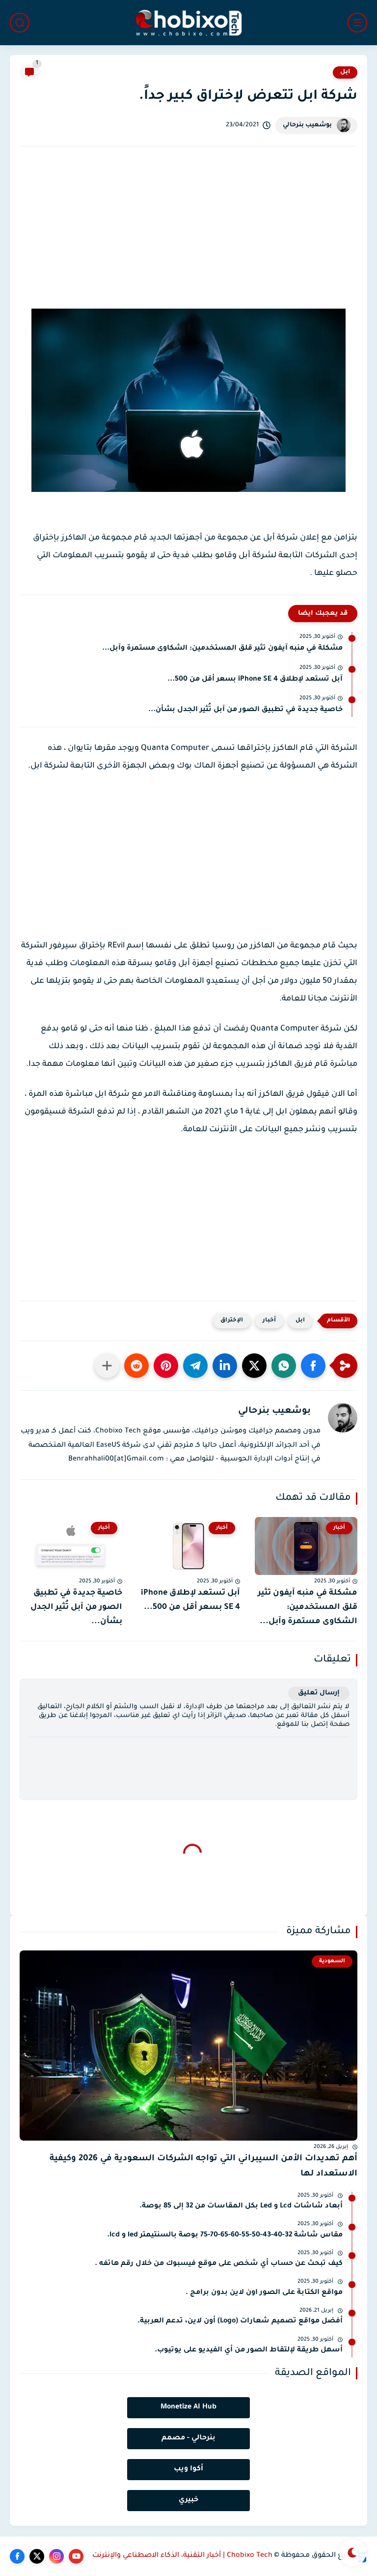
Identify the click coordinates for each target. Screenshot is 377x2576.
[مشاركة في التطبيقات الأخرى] (107, 1366)
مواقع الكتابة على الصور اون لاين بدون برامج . (264, 2293)
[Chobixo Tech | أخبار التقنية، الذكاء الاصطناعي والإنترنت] (188, 23)
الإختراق (232, 1321)
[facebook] (17, 2556)
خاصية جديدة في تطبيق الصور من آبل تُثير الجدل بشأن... (245, 710)
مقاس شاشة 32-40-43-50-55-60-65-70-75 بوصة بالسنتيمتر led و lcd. (225, 2235)
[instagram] (56, 2556)
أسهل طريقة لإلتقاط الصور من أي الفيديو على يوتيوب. (249, 2350)
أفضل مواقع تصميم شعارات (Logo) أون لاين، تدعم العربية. (240, 2321)
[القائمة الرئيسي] (357, 23)
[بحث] (20, 23)
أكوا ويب (188, 2469)
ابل (345, 72)
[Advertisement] (188, 237)
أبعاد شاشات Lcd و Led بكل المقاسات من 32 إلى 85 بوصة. (241, 2206)
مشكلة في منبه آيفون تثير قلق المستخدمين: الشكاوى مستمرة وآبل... (222, 649)
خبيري (188, 2500)
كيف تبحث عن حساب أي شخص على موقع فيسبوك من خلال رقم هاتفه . (219, 2264)
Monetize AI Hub (188, 2407)
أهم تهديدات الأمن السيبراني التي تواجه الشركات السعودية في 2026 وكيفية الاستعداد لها (203, 2166)
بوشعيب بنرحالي (307, 125)
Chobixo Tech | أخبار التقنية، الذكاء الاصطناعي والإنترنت (182, 2556)
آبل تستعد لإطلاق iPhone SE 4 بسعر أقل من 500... (255, 680)
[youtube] (76, 2556)
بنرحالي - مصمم (188, 2438)
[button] (313, 1366)
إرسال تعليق (319, 1693)
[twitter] (37, 2556)
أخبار (269, 1321)
